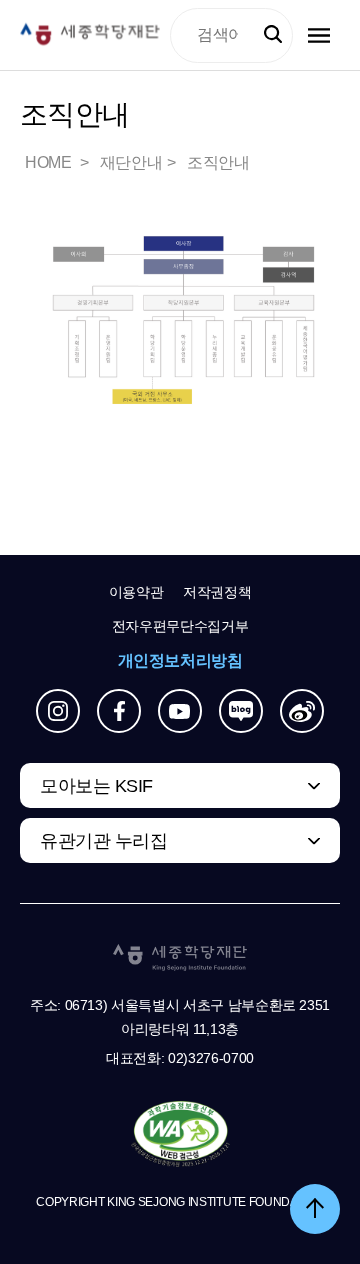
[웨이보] (302, 711)
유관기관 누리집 (103, 841)
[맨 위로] (315, 1209)
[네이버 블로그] (241, 711)
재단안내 (131, 162)
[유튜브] (180, 711)
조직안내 (218, 162)
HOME (50, 162)
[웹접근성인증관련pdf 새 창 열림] (180, 1135)
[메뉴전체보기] (319, 35)
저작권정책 (217, 592)
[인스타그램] (58, 711)
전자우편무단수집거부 (180, 626)
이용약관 (136, 592)
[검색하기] (273, 35)
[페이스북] (119, 711)
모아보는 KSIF (96, 786)
